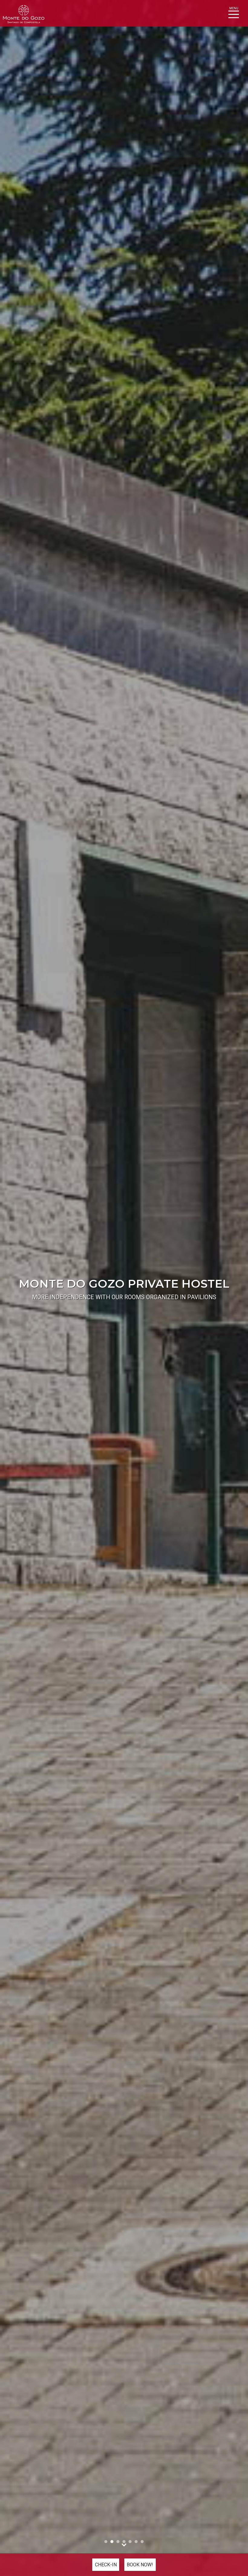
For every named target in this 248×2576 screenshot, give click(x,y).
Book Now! (140, 2565)
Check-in (106, 2565)
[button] (19, 1288)
